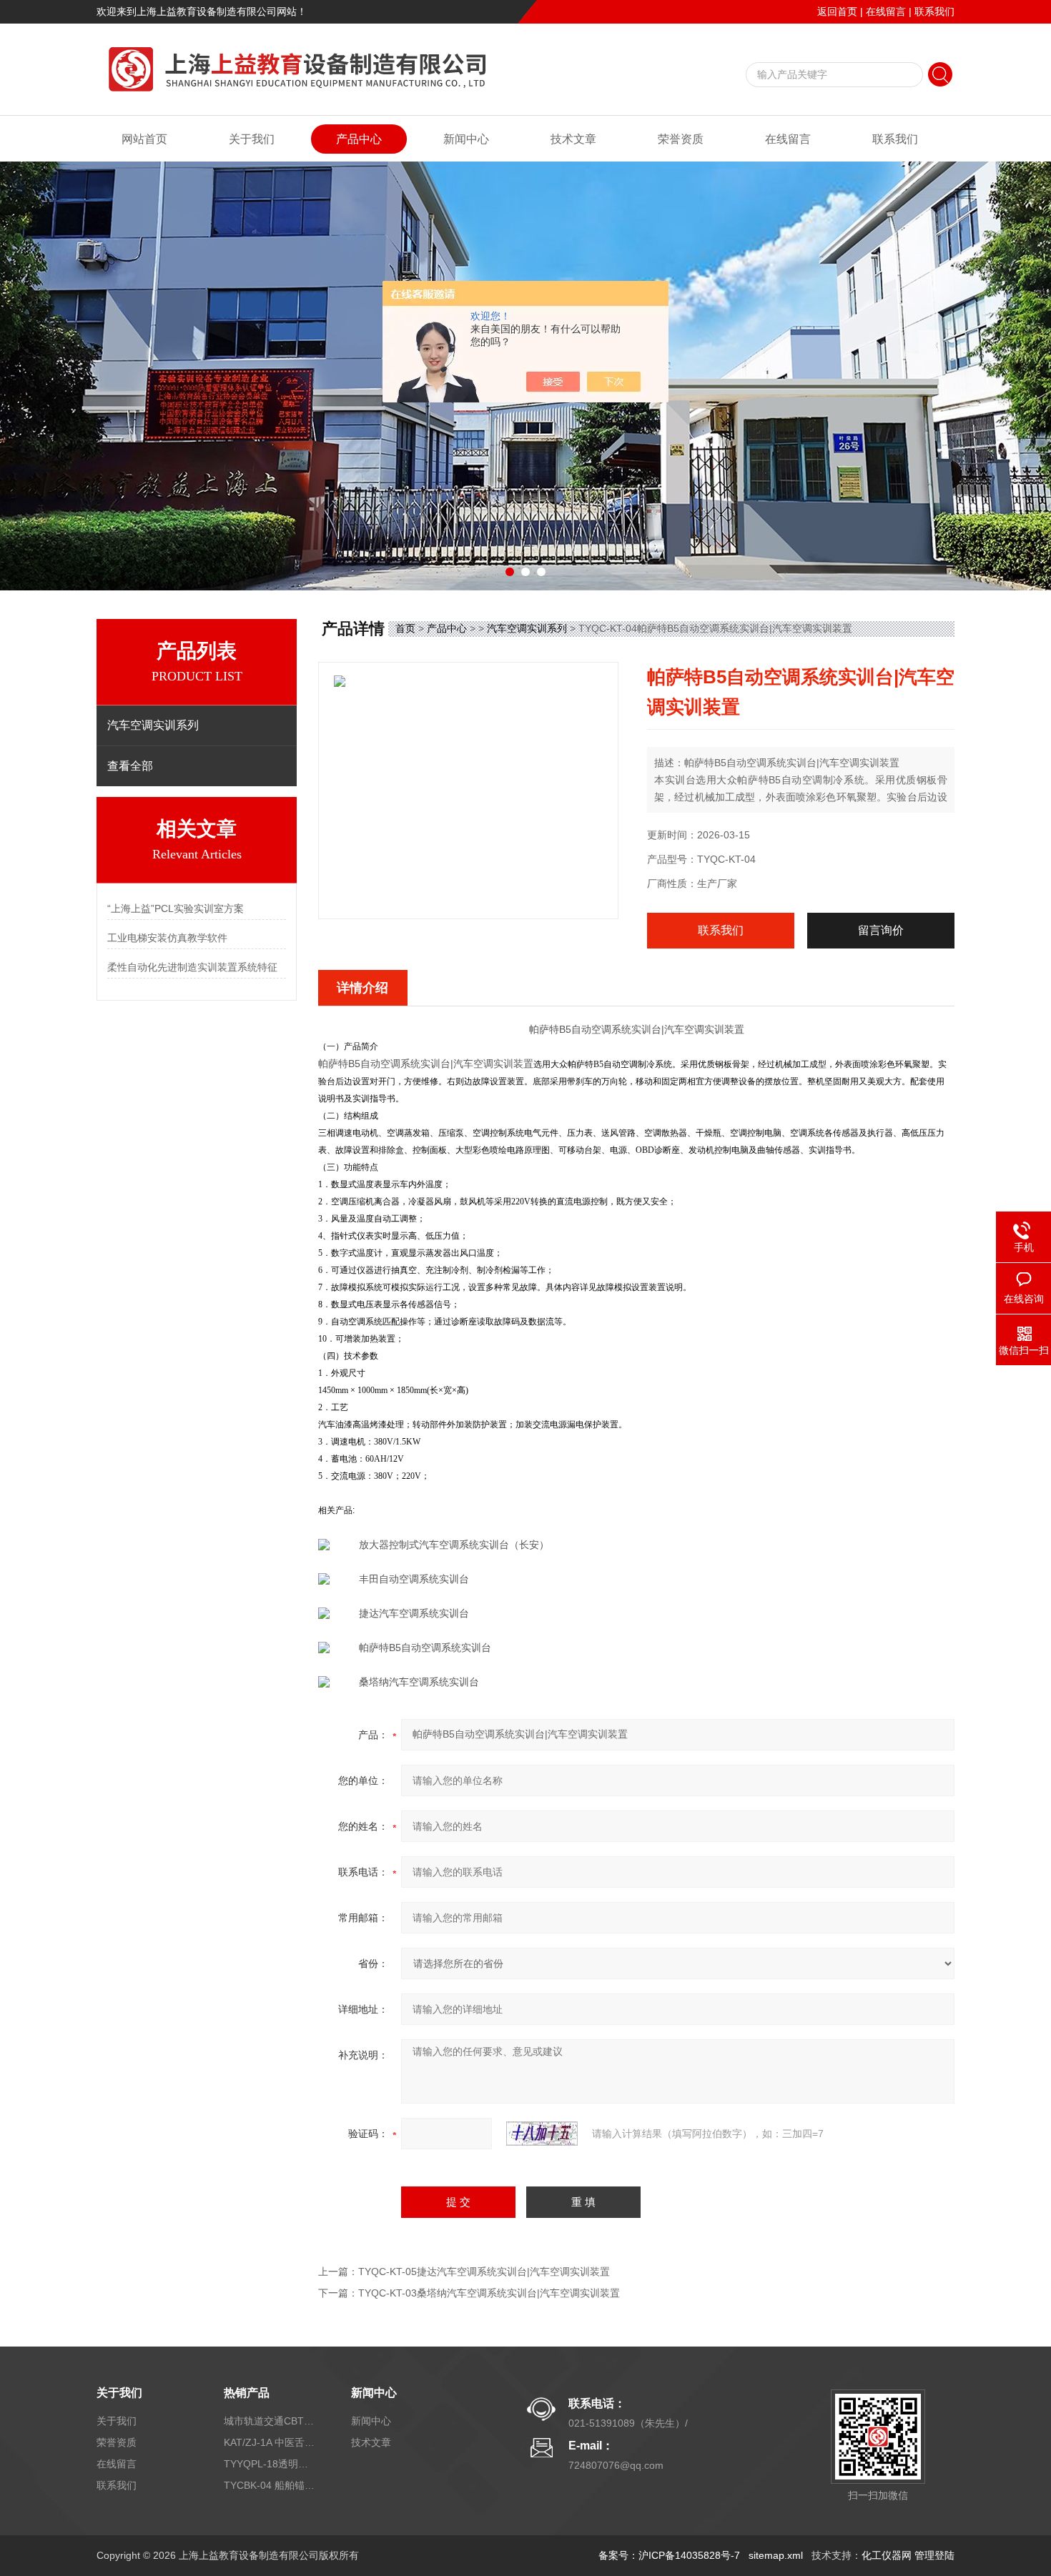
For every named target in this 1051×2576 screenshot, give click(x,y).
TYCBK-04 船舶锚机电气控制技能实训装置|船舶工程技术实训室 (270, 2485)
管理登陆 (934, 2555)
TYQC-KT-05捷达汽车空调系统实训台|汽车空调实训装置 (484, 2272)
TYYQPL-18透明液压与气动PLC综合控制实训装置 (270, 2464)
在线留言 (886, 11)
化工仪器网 (887, 2555)
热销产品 (247, 2393)
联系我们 (934, 11)
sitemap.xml (776, 2555)
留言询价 (881, 930)
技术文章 (573, 139)
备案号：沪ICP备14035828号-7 (669, 2555)
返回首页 (837, 11)
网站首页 (144, 139)
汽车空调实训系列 (527, 628)
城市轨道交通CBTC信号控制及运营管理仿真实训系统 (270, 2421)
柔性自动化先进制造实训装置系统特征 (192, 967)
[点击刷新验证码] (542, 2134)
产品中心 (359, 139)
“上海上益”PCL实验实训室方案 (176, 908)
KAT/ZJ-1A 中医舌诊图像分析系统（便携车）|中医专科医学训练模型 (270, 2442)
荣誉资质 (681, 139)
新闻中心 (466, 139)
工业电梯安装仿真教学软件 (167, 938)
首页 (405, 628)
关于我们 (252, 139)
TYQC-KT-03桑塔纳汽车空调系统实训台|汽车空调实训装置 (489, 2293)
